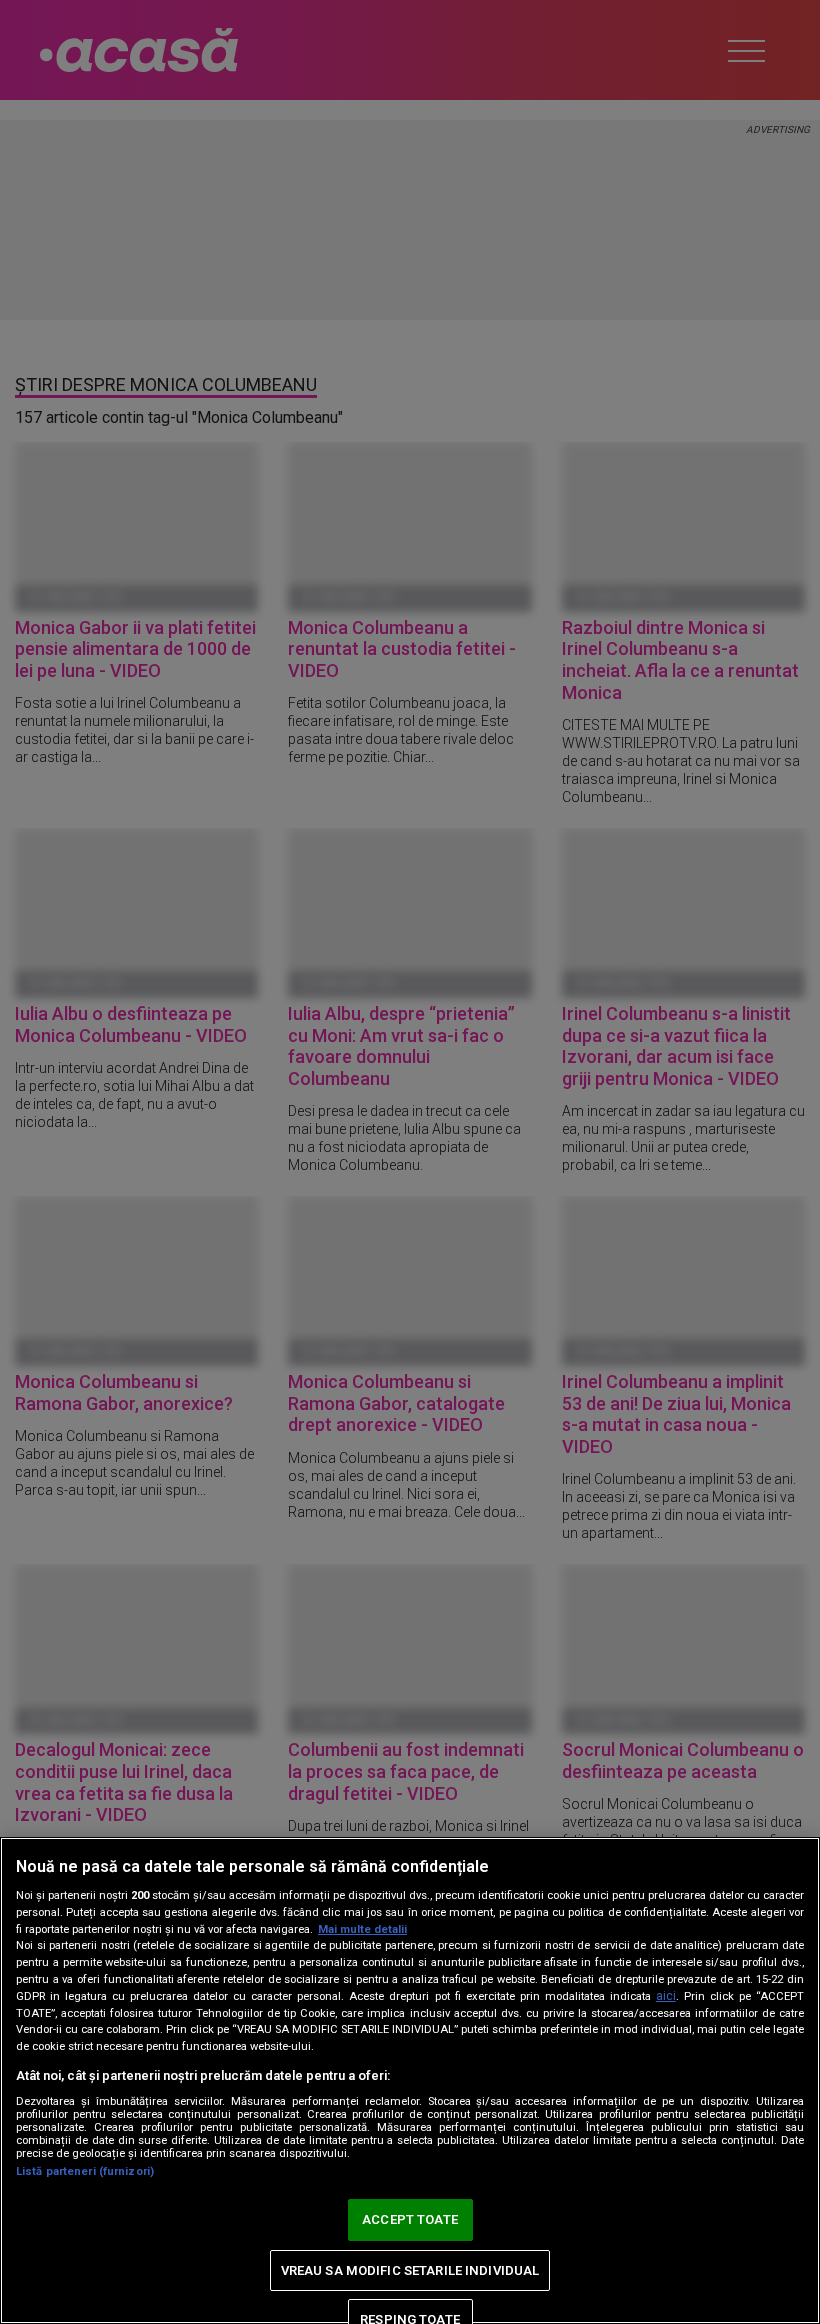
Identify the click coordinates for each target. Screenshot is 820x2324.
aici (666, 1996)
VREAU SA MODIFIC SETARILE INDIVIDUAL (410, 2270)
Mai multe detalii (362, 1929)
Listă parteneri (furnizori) (85, 2171)
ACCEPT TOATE (410, 2219)
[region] (410, 2080)
